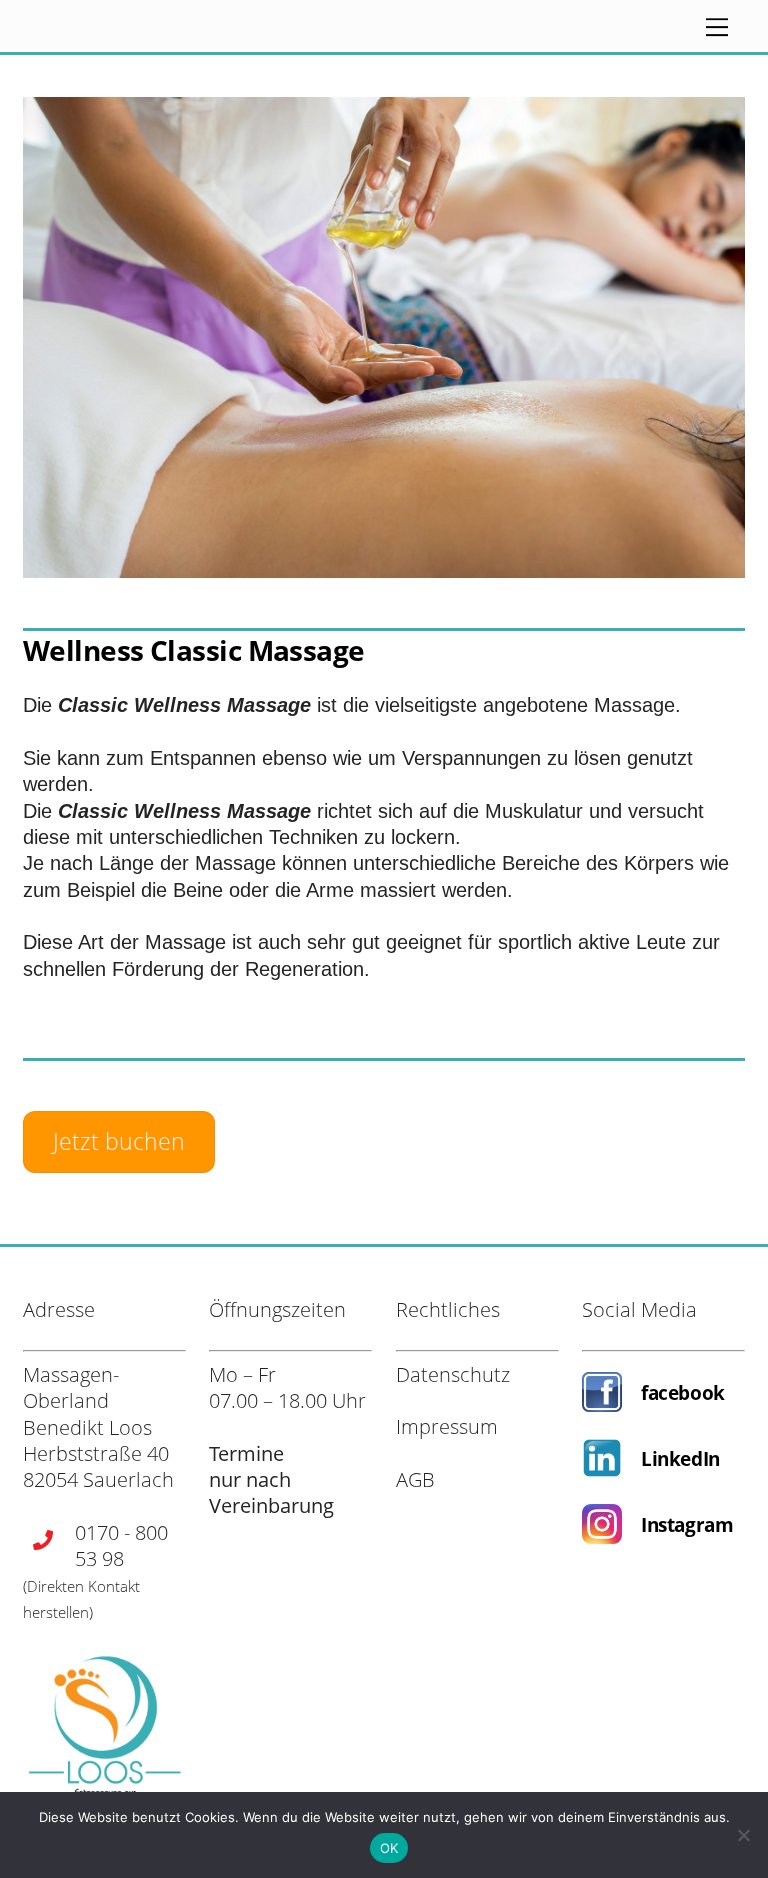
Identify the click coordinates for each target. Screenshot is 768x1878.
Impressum (447, 1426)
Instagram (687, 1524)
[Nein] (743, 1835)
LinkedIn (680, 1458)
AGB (415, 1479)
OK (389, 1848)
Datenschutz (453, 1374)
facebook (683, 1392)
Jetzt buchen (119, 1141)
